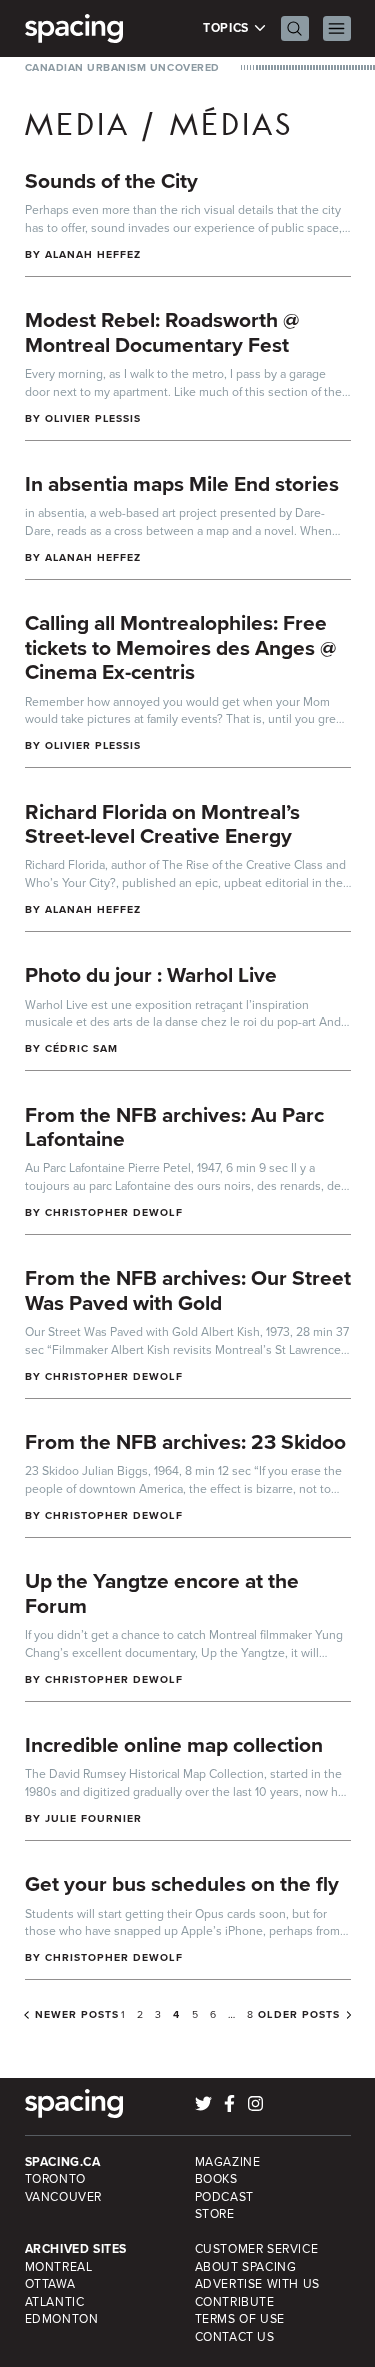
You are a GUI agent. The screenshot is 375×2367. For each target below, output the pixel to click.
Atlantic (55, 2302)
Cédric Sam (82, 1048)
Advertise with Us (257, 2284)
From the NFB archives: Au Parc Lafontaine (174, 1127)
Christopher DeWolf (114, 1212)
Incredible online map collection (174, 1744)
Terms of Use (240, 2319)
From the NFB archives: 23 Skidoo (185, 1441)
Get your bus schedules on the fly (182, 1883)
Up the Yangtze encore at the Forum (162, 1593)
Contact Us (235, 2337)
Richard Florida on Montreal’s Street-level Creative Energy (162, 824)
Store (215, 2214)
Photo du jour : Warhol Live (151, 974)
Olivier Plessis (93, 418)
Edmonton (62, 2319)
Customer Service (257, 2249)
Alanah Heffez (93, 254)
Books (216, 2179)
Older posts (299, 2015)
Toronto (55, 2179)
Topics (227, 28)
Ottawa (50, 2284)
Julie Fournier (94, 1818)
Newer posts (77, 2015)
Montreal (59, 2267)
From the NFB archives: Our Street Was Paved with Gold (188, 1290)
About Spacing (246, 2267)
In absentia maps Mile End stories (182, 483)
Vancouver (64, 2197)
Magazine (228, 2162)
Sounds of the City (111, 180)
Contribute (235, 2302)
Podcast (224, 2197)
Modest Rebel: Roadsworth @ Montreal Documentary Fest (162, 332)
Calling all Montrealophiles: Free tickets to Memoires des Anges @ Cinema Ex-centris (180, 647)
